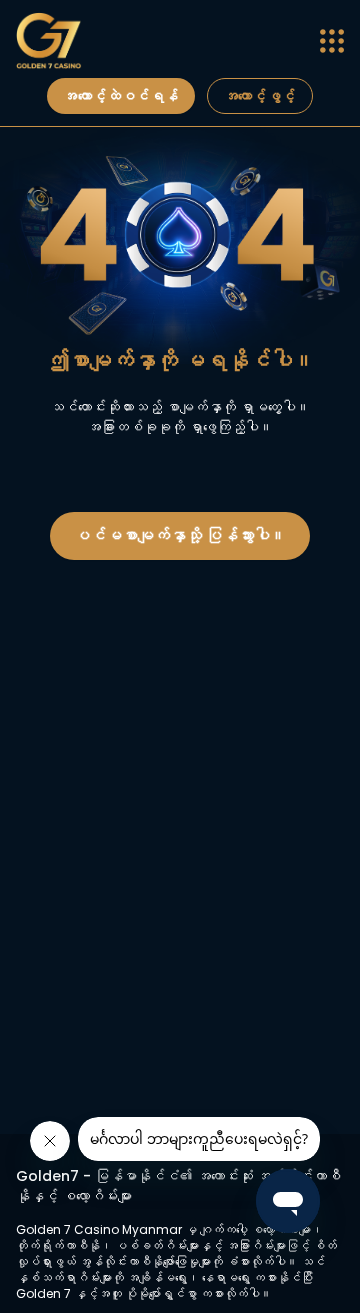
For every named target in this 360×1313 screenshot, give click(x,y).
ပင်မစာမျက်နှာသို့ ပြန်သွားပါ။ (180, 535)
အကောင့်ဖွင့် (260, 96)
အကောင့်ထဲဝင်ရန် (120, 96)
